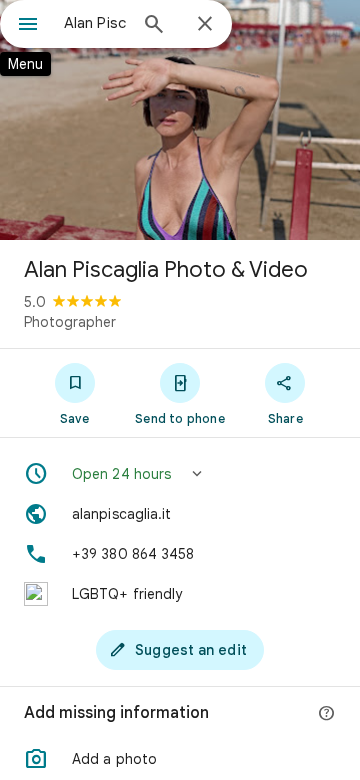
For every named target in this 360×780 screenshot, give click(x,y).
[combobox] (95, 23)
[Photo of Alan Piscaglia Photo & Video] (180, 120)
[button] (180, 474)
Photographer (70, 322)
